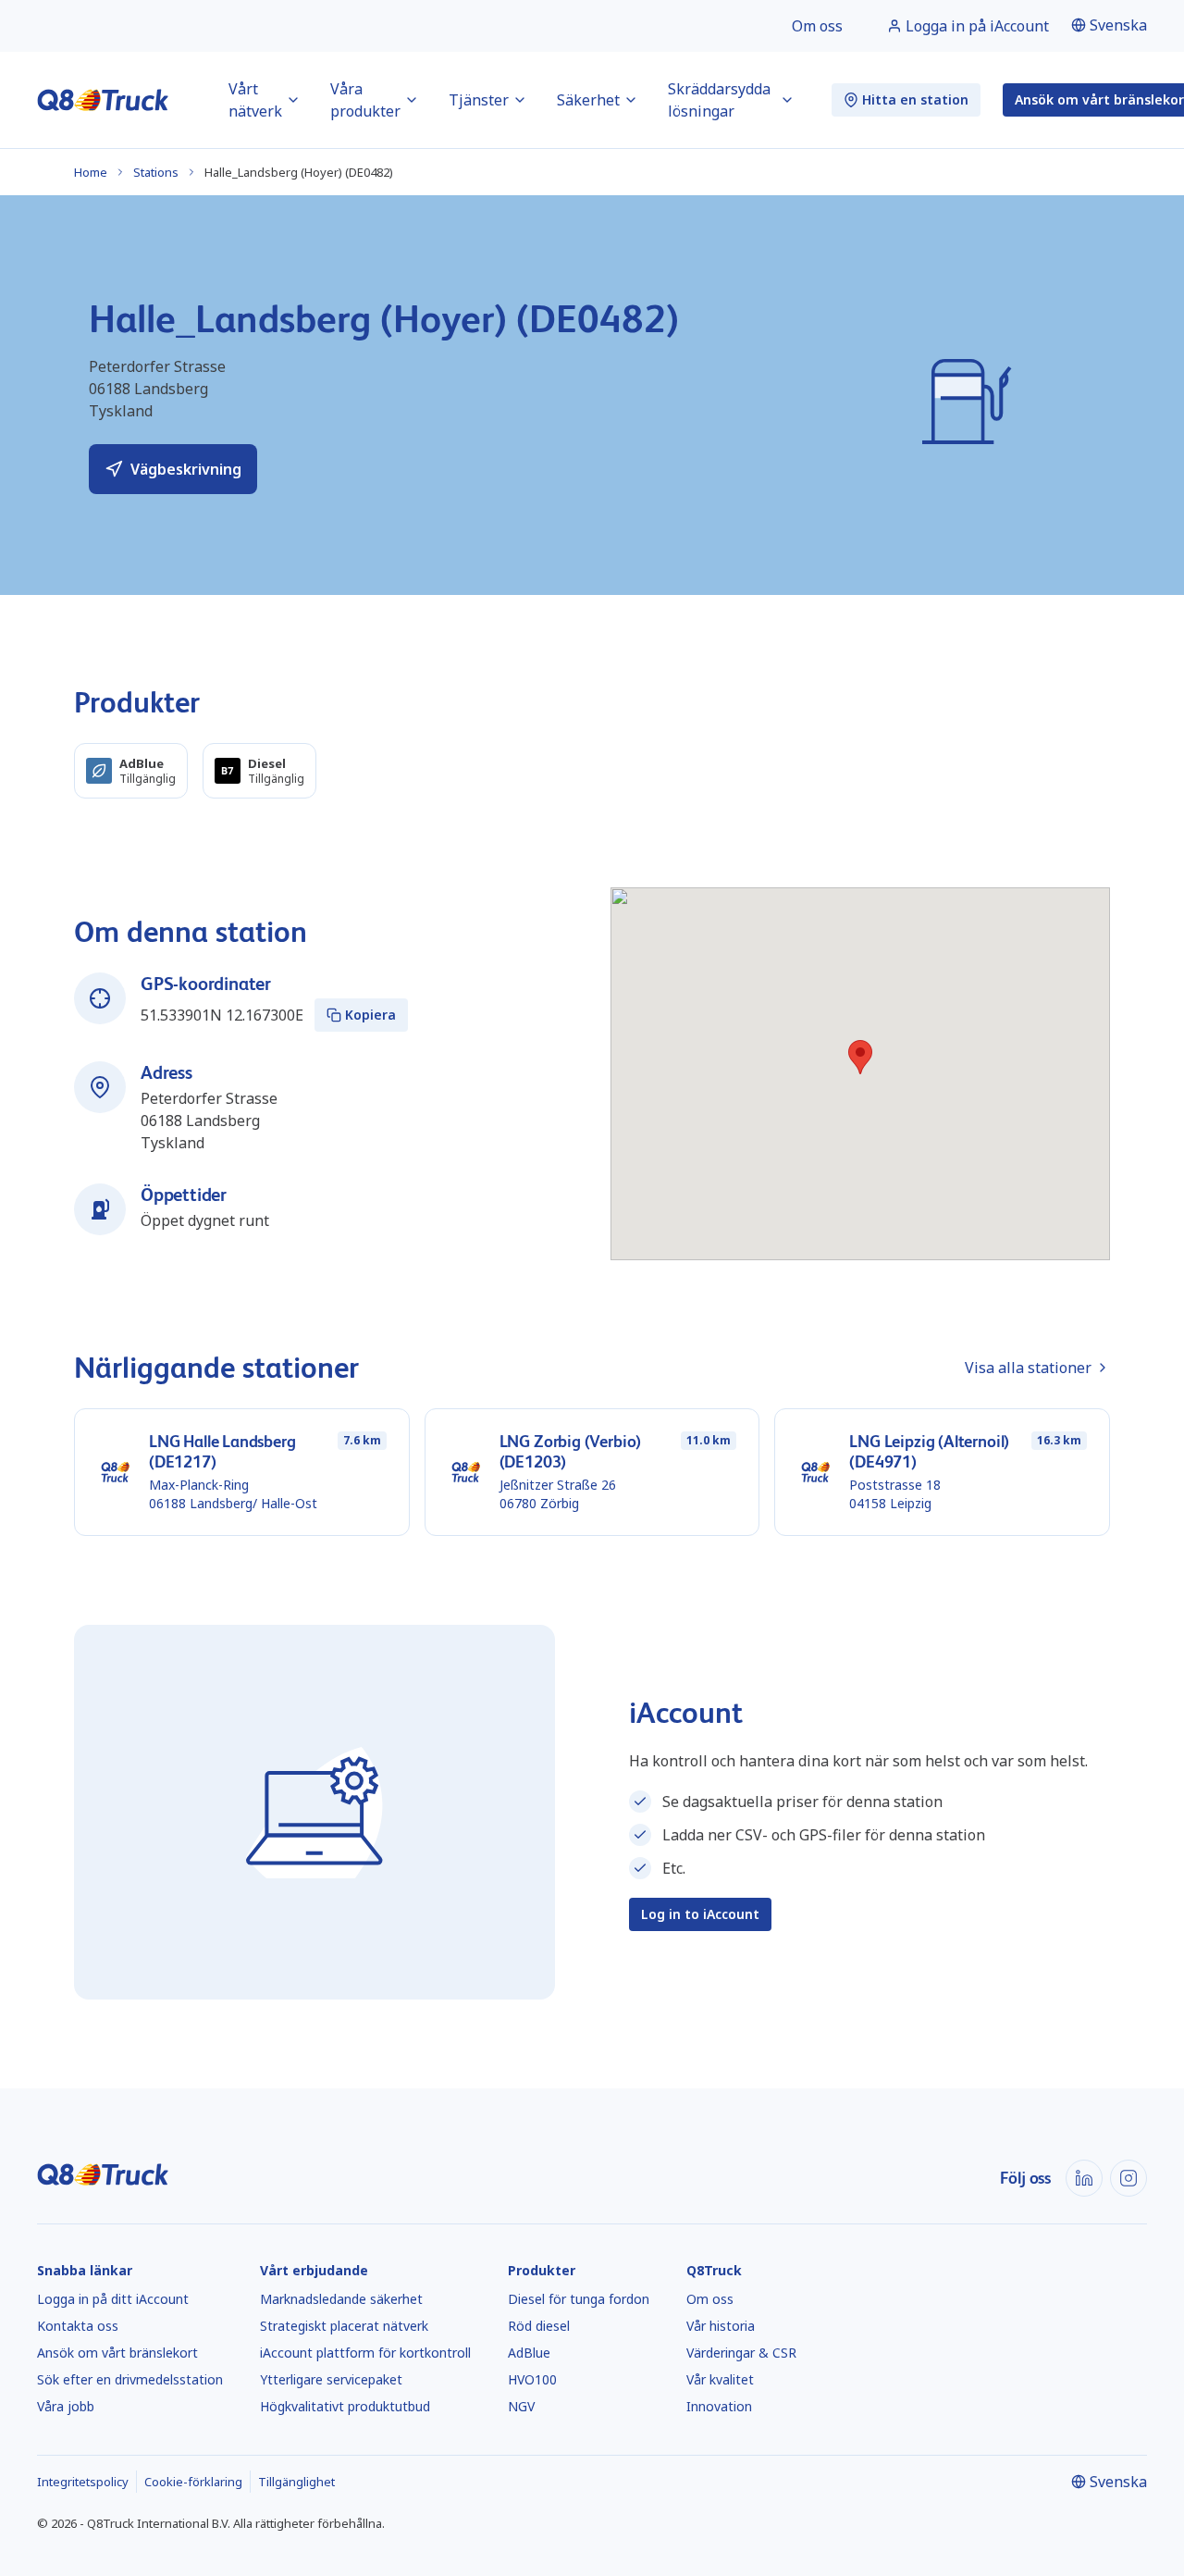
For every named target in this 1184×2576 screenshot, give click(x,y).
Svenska (1118, 25)
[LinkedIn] (1084, 2178)
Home (91, 172)
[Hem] (103, 100)
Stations (156, 172)
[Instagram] (1128, 2178)
